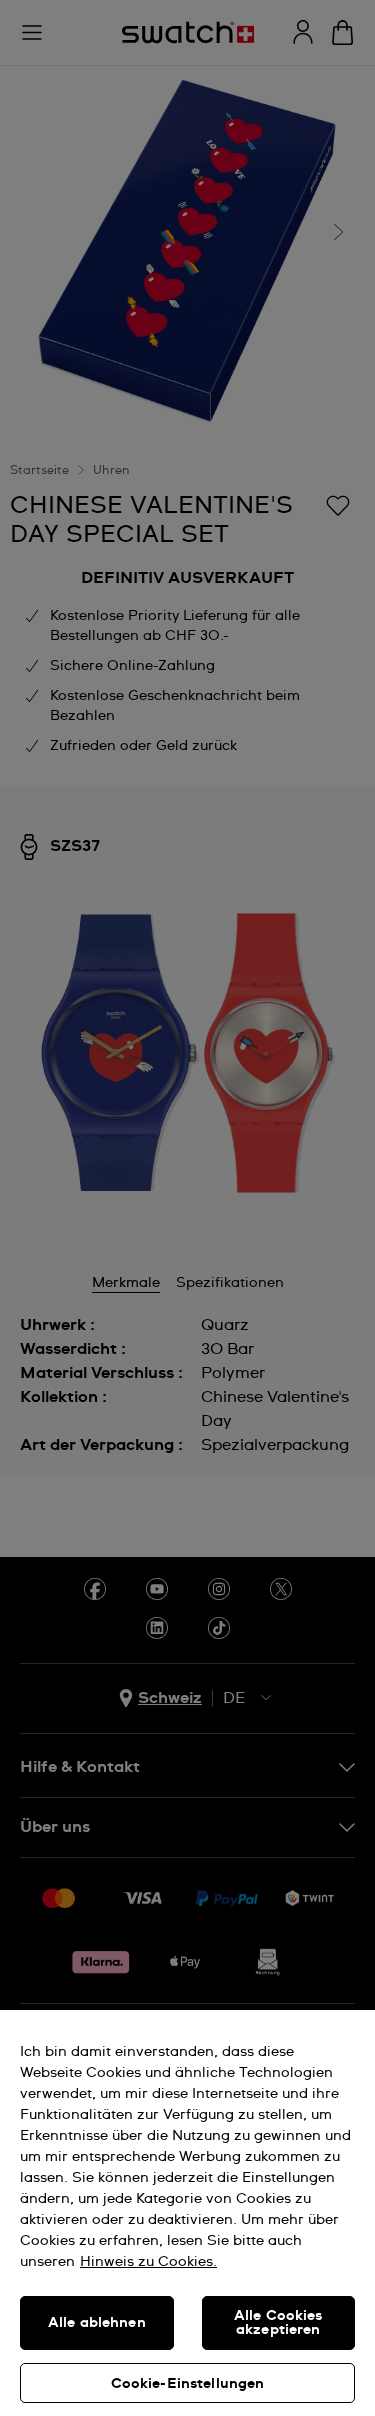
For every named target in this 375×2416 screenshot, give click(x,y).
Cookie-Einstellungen (188, 2384)
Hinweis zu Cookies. (148, 2262)
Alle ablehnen (97, 2323)
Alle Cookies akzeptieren (278, 2323)
